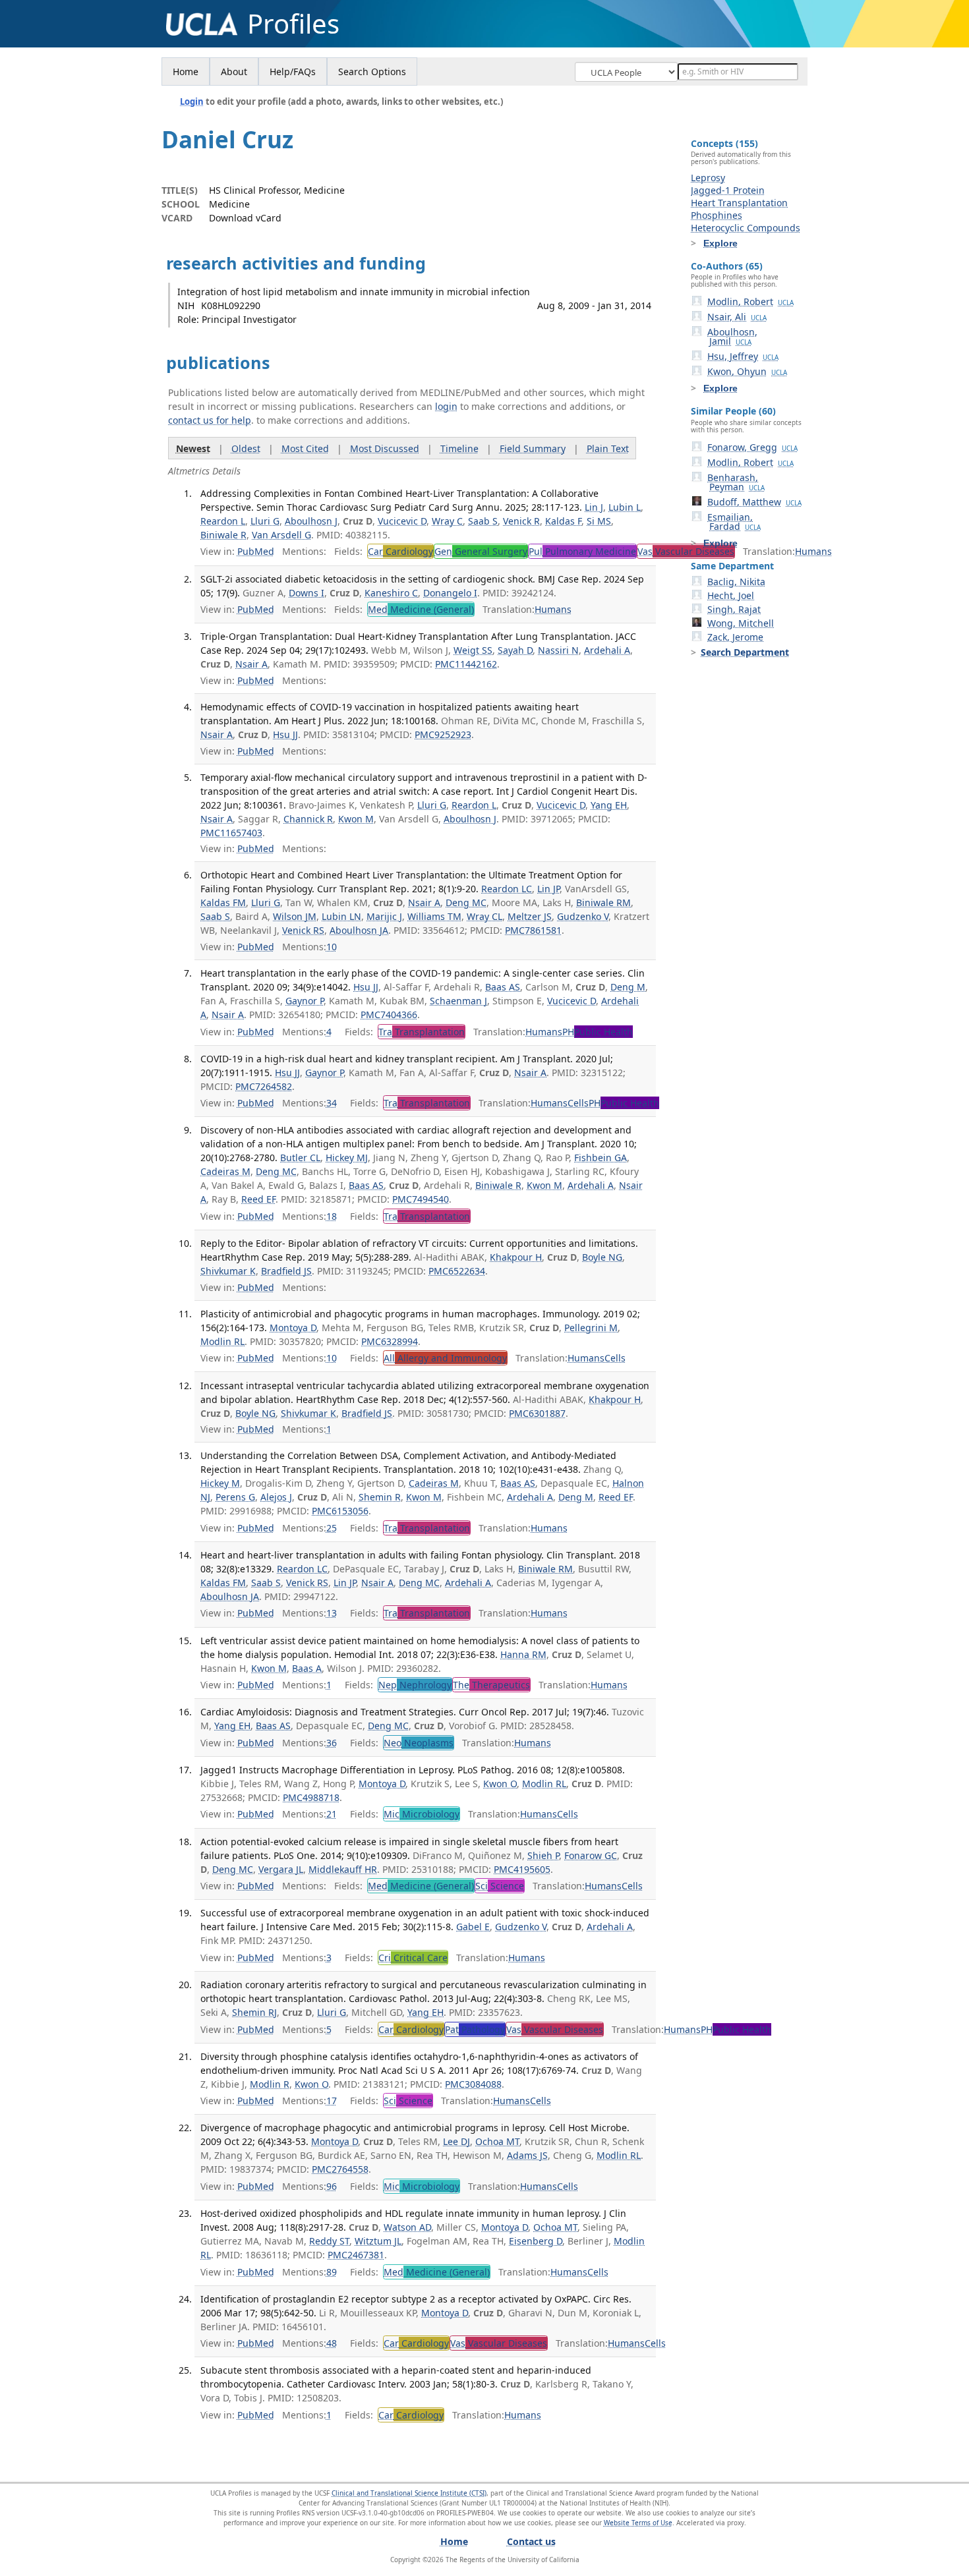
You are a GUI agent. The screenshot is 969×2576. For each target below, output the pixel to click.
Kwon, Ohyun (747, 371)
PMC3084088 (473, 2084)
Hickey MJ (347, 1158)
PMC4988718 (311, 1797)
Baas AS (503, 987)
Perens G (235, 1497)
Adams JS (527, 2155)
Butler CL (300, 1158)
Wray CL (484, 916)
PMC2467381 (356, 2255)
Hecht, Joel (731, 595)
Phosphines (717, 215)
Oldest (246, 448)
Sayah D (515, 650)
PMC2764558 (340, 2169)
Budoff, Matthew (754, 502)
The (491, 1685)
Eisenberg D (536, 2241)
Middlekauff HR (343, 1869)
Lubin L (625, 507)
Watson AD (407, 2227)
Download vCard (245, 218)
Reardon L (223, 521)
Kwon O (500, 1784)
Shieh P (543, 1855)
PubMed (256, 551)
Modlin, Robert (750, 301)
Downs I (307, 593)
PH (598, 1032)
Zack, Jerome (735, 637)
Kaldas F (563, 521)
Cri (413, 1958)
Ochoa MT (497, 2141)
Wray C (447, 521)
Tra (422, 1032)
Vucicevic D (402, 521)
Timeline (459, 448)
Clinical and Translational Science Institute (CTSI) (409, 2493)
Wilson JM (295, 916)
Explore (720, 243)
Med (421, 609)
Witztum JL (378, 2241)
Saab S (483, 521)
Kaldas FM (223, 902)
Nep (415, 1685)
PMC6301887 (537, 1413)
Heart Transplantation (739, 203)
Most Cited (305, 448)
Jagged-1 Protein (728, 190)
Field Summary (533, 448)
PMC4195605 (522, 1869)
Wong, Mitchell (741, 623)
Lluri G (265, 521)
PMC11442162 (466, 664)
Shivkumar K (228, 1271)
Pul (582, 551)
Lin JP (548, 889)
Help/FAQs (293, 72)
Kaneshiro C (391, 593)
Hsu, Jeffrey (743, 356)
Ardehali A (607, 650)
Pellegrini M (591, 1328)
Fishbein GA (601, 1158)
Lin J (594, 507)
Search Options (372, 72)
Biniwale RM (603, 902)
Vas (686, 551)
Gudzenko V (583, 916)
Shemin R (380, 1497)
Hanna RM (523, 1654)
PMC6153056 (340, 1511)
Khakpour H (516, 1257)
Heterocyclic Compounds (746, 228)
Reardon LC (507, 889)
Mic (422, 1814)
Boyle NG (602, 1257)
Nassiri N (558, 650)
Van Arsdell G (281, 535)
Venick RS (303, 930)
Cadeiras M (225, 1171)
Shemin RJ (254, 2012)
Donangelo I (450, 593)
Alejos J (276, 1497)
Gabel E (473, 1927)
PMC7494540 (421, 1199)
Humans (813, 551)
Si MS (599, 521)
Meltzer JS (530, 916)
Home (186, 72)
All (445, 1358)
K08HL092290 (231, 305)
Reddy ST (329, 2241)
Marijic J (384, 916)
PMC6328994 (390, 1341)
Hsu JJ (285, 734)
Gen (481, 551)
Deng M (628, 987)
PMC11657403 (231, 833)
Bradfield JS (286, 1271)
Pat (475, 2029)
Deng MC (466, 902)
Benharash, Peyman (736, 482)
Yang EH (609, 805)
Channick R (308, 819)
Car (400, 551)
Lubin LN (341, 916)
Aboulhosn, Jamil (732, 336)
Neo (419, 1743)
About (234, 72)
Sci (500, 1886)
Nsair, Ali (737, 317)
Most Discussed (385, 448)
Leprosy (708, 178)
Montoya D (293, 1328)
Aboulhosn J (311, 521)
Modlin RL (222, 1341)
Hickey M (220, 1483)
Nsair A (251, 664)
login (446, 406)
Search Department (745, 652)
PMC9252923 (443, 734)
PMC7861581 (533, 930)
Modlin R (270, 2084)
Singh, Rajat (734, 609)
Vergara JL (281, 1869)
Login (192, 101)
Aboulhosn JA (359, 930)
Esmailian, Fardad (734, 522)
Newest (193, 448)
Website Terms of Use (638, 2523)
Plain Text (608, 448)
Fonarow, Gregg (752, 447)
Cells (578, 1103)
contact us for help (210, 420)
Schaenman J (458, 1001)
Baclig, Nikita (736, 582)
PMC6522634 (457, 1271)
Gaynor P (305, 1001)
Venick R (521, 521)
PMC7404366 (389, 1015)
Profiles (293, 24)
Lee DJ (456, 2141)
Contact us (531, 2541)
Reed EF (258, 1199)
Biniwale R (223, 535)
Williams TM (434, 916)
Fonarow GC (591, 1855)
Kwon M (356, 819)
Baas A (307, 1668)
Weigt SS (473, 650)
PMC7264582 (264, 1086)
